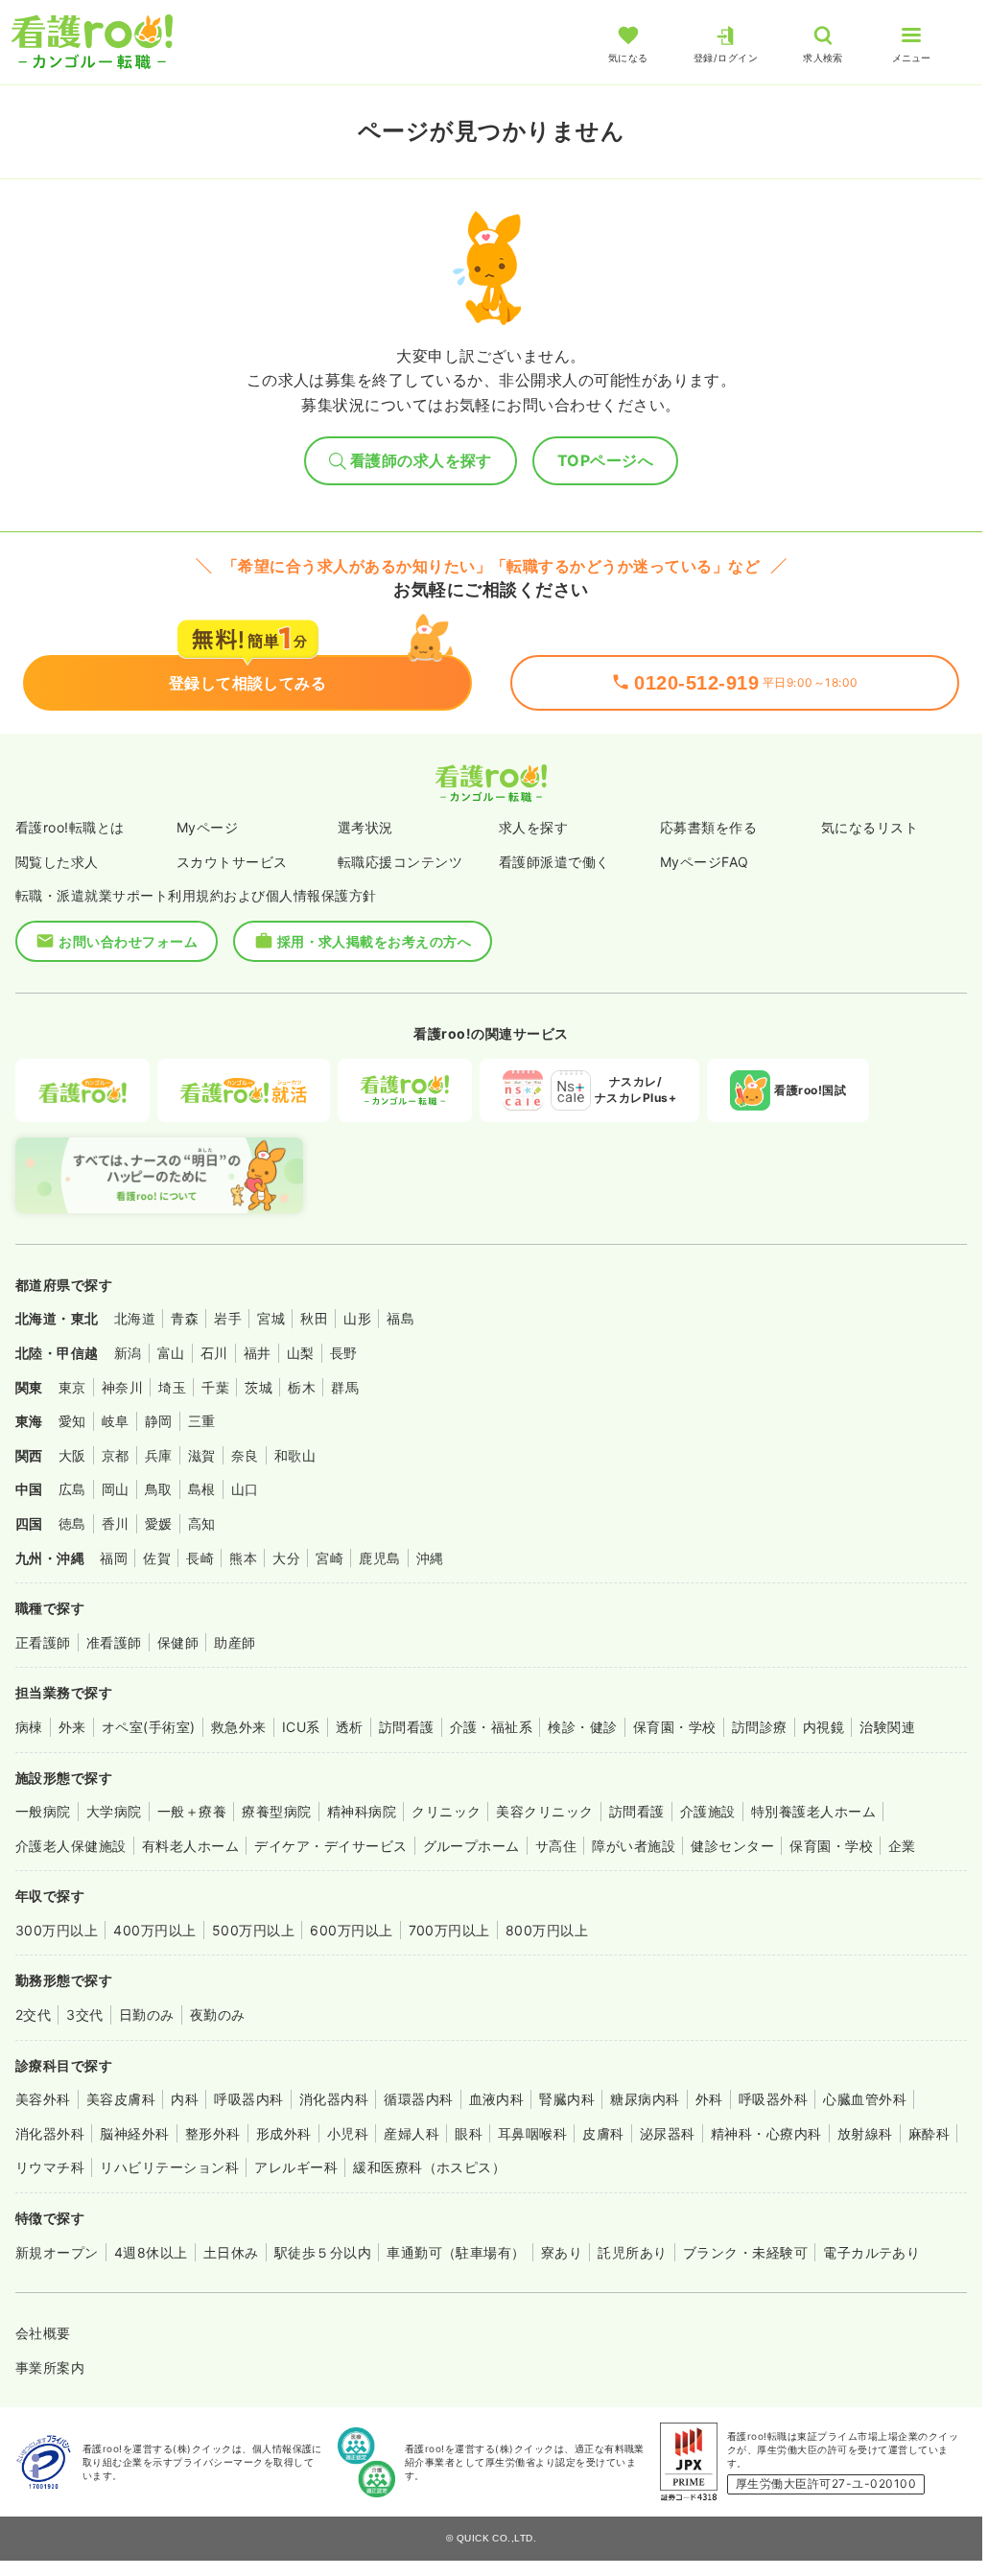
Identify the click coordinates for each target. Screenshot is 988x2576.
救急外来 (239, 1727)
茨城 (259, 1387)
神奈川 (122, 1387)
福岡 (114, 1558)
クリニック (446, 1811)
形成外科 (284, 2133)
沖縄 (430, 1558)
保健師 (178, 1642)
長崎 (200, 1558)
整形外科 (213, 2133)
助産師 (235, 1642)
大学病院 (114, 1811)
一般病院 (43, 1811)
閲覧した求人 (57, 862)
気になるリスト (870, 827)
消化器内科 (334, 2099)
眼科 (469, 2133)
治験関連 (887, 1727)
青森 (185, 1318)
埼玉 (172, 1387)
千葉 (215, 1387)
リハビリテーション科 (169, 2167)
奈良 (245, 1455)
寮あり (562, 2252)
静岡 (159, 1421)
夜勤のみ (218, 2014)
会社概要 (43, 2333)
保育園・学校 (675, 1727)
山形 (357, 1318)
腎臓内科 (567, 2099)
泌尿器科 (668, 2133)
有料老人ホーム (190, 1846)
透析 (350, 1727)
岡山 (116, 1489)
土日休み (231, 2252)
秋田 (314, 1318)
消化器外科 (50, 2133)
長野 (344, 1353)
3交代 (84, 2014)
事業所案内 (50, 2367)
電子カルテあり (871, 2252)
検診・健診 (582, 1727)
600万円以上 (351, 1930)
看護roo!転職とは (70, 827)
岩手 (228, 1318)
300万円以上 (57, 1930)
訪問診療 (760, 1727)
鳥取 (159, 1489)
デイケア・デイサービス (330, 1846)
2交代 (33, 2014)
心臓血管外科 (865, 2099)
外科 (709, 2099)
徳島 (72, 1523)
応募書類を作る (708, 827)
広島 (72, 1489)
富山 (171, 1353)
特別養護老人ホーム (813, 1811)
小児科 (348, 2133)
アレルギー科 (296, 2167)
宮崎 (329, 1558)
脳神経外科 (134, 2133)
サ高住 (556, 1846)
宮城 (271, 1318)
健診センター (732, 1846)
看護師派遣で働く (554, 862)
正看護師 (43, 1642)
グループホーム (471, 1846)
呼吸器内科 (248, 2099)
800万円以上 (547, 1930)
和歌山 (295, 1455)
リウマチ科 (50, 2167)
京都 (116, 1455)
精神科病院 (362, 1811)
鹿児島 (379, 1558)
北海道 (135, 1318)
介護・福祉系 (492, 1727)
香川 (116, 1523)
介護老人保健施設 (71, 1846)
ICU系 (301, 1727)
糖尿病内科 (645, 2099)
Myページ (207, 827)
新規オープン (57, 2252)
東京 (72, 1387)
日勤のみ (147, 2014)
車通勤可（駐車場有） (456, 2252)
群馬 (345, 1387)
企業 (902, 1846)
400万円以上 (154, 1930)
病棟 (29, 1727)
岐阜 (116, 1421)
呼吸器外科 (773, 2099)
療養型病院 (276, 1811)
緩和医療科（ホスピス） (429, 2167)
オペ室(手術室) (149, 1727)
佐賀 (157, 1558)
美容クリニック (544, 1811)
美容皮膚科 (121, 2099)
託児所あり (632, 2252)
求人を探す (533, 827)
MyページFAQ (705, 862)
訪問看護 (407, 1727)
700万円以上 (449, 1930)
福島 (400, 1318)
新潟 (128, 1353)
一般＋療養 (192, 1811)
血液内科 (497, 2099)
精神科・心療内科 (766, 2133)
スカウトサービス (232, 862)
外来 (72, 1727)
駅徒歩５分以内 (323, 2252)
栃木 (302, 1387)
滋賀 (202, 1455)
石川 (214, 1353)
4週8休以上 (151, 2252)
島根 (202, 1489)
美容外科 (43, 2099)
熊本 (243, 1558)
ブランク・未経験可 (745, 2252)
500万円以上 (253, 1930)
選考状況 (365, 827)
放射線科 (865, 2133)
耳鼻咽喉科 (532, 2133)
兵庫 (159, 1455)
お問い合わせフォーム (128, 941)
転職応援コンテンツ (400, 862)
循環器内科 (418, 2099)
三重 (202, 1421)
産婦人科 (412, 2133)
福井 (258, 1353)
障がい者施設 (634, 1846)
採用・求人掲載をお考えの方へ (375, 941)
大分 (286, 1558)
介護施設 (708, 1811)
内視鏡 (823, 1727)
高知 (202, 1523)
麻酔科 (929, 2133)
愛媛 (159, 1523)
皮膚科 (603, 2133)
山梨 (301, 1353)
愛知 (72, 1421)
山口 (245, 1489)
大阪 (72, 1455)
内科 (185, 2099)
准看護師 (114, 1642)
